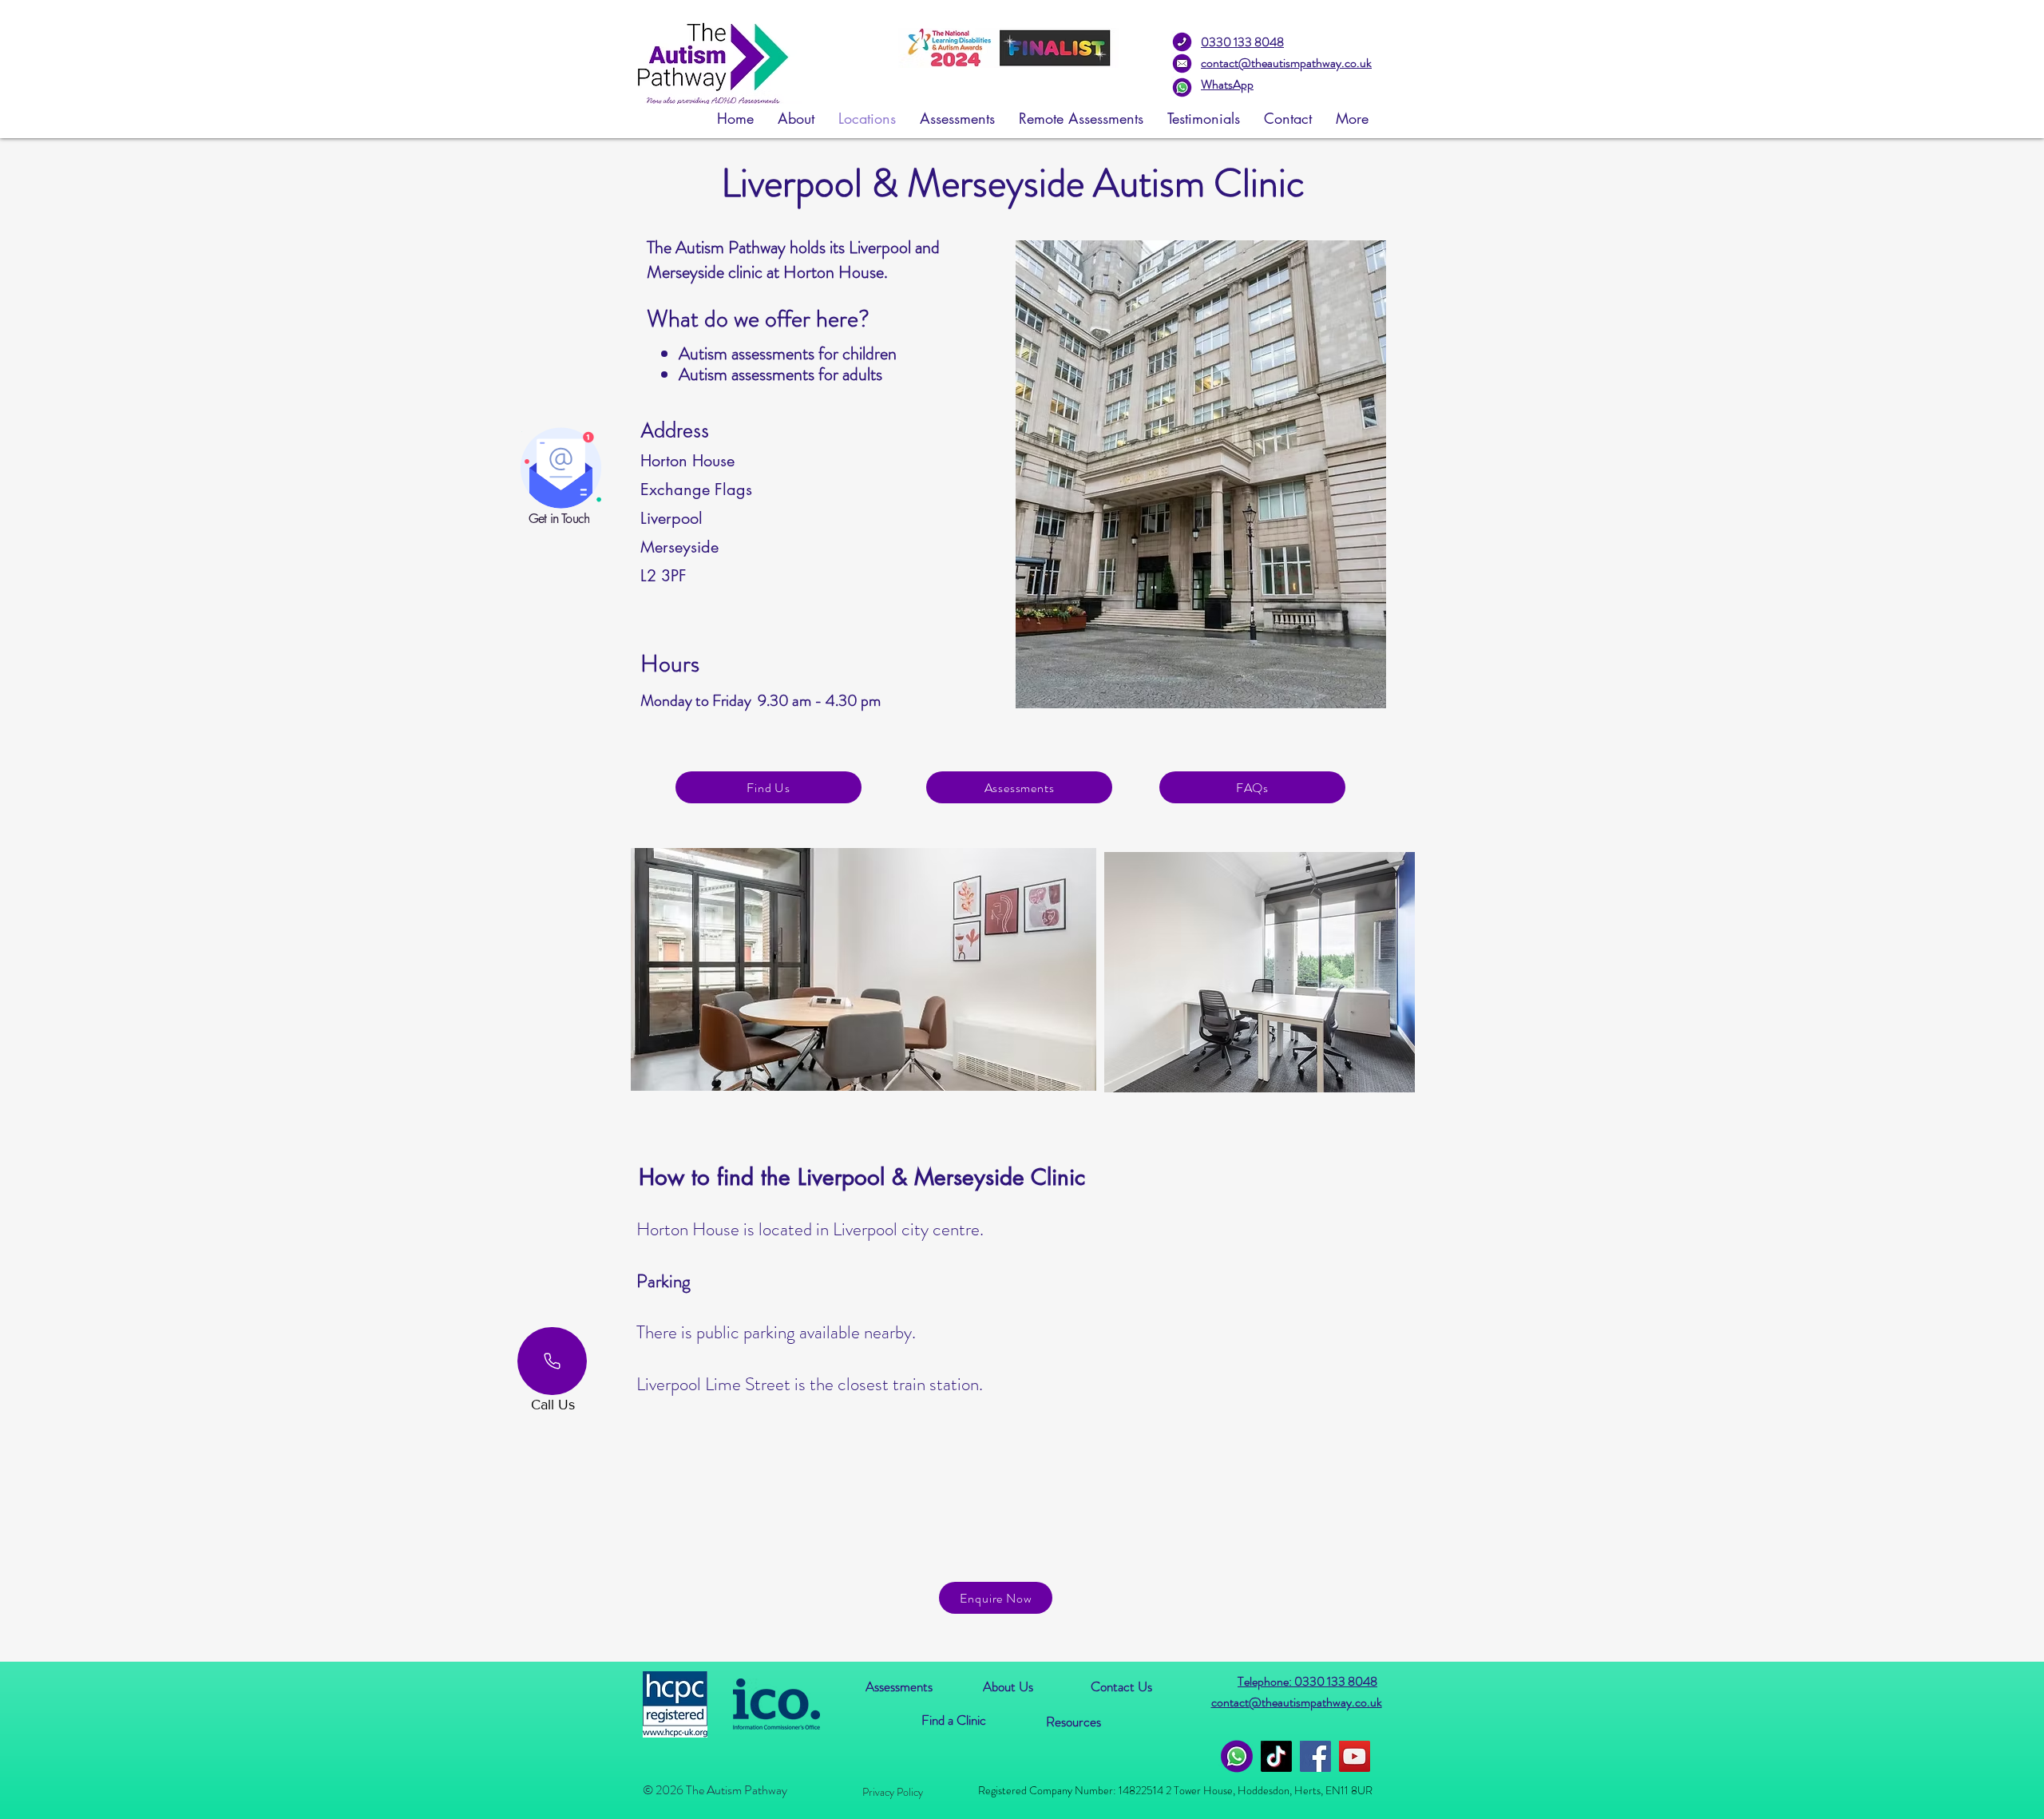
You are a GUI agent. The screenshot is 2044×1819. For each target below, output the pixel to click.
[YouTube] (1355, 1756)
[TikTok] (1276, 1756)
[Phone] (552, 1361)
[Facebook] (1315, 1756)
